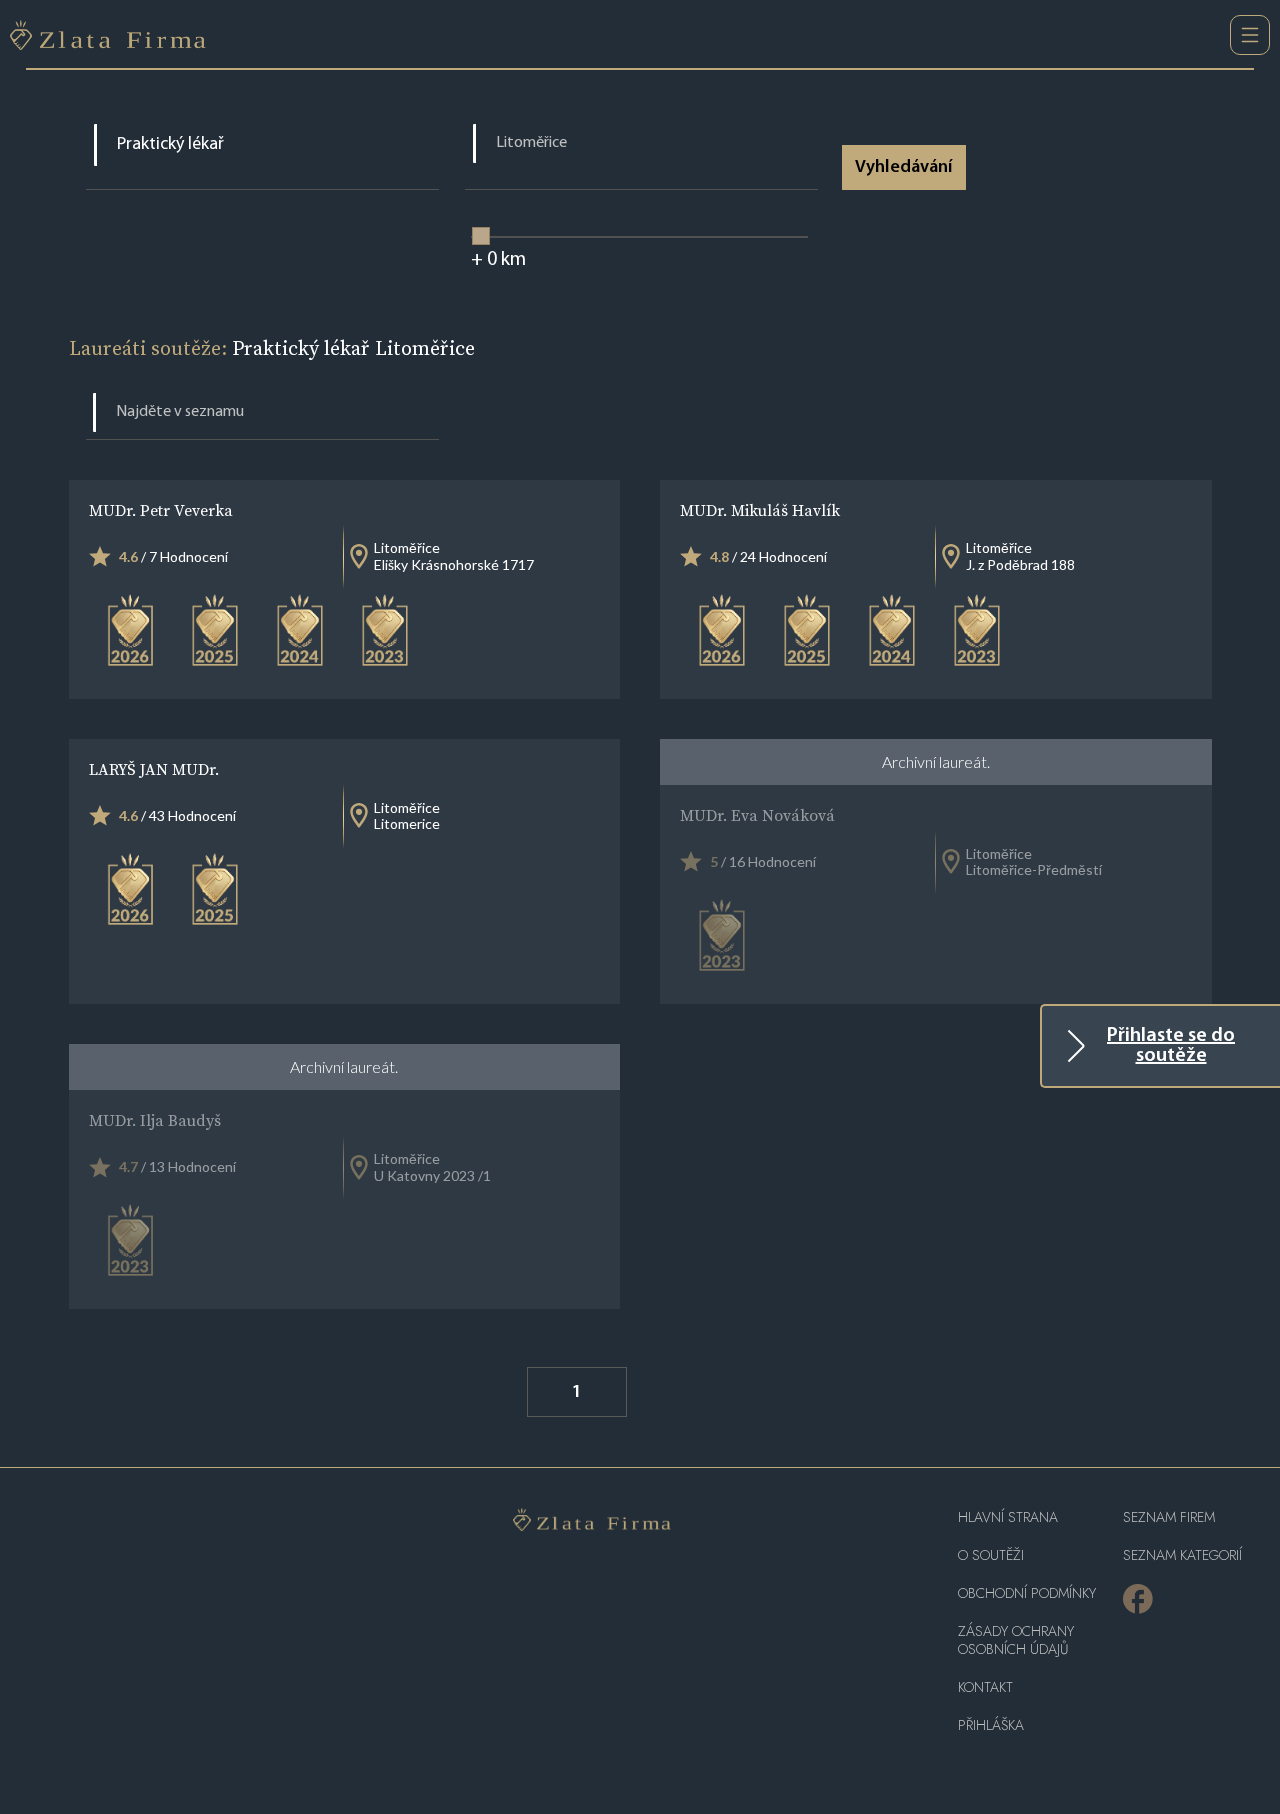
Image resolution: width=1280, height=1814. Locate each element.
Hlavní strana (1008, 1517)
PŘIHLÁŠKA (991, 1725)
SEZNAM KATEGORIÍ (1182, 1555)
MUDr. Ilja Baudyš (155, 1120)
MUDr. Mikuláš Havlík (760, 510)
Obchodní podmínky (1027, 1593)
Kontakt (985, 1687)
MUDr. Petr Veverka (161, 510)
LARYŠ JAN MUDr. (154, 769)
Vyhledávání (903, 168)
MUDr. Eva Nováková (757, 815)
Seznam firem (1169, 1517)
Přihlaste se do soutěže (1171, 1046)
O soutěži (991, 1555)
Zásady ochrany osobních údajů (1016, 1640)
